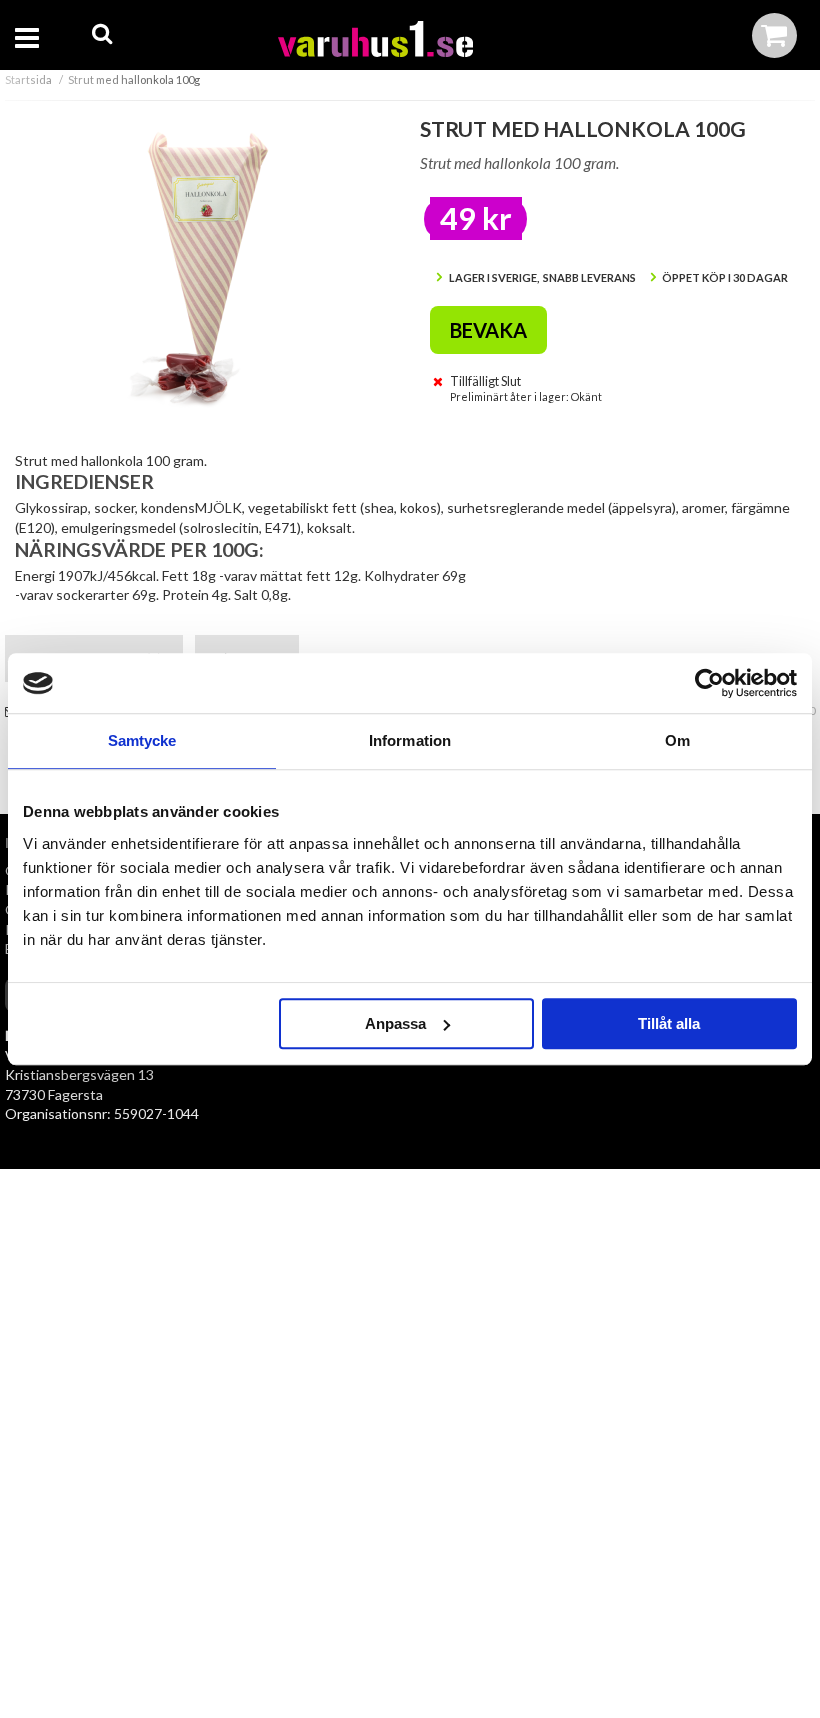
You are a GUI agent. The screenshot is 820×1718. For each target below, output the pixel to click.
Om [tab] (677, 740)
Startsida (28, 79)
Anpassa (395, 1023)
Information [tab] (410, 740)
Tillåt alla (669, 1023)
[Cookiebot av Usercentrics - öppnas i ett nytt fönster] (709, 683)
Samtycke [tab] (142, 740)
